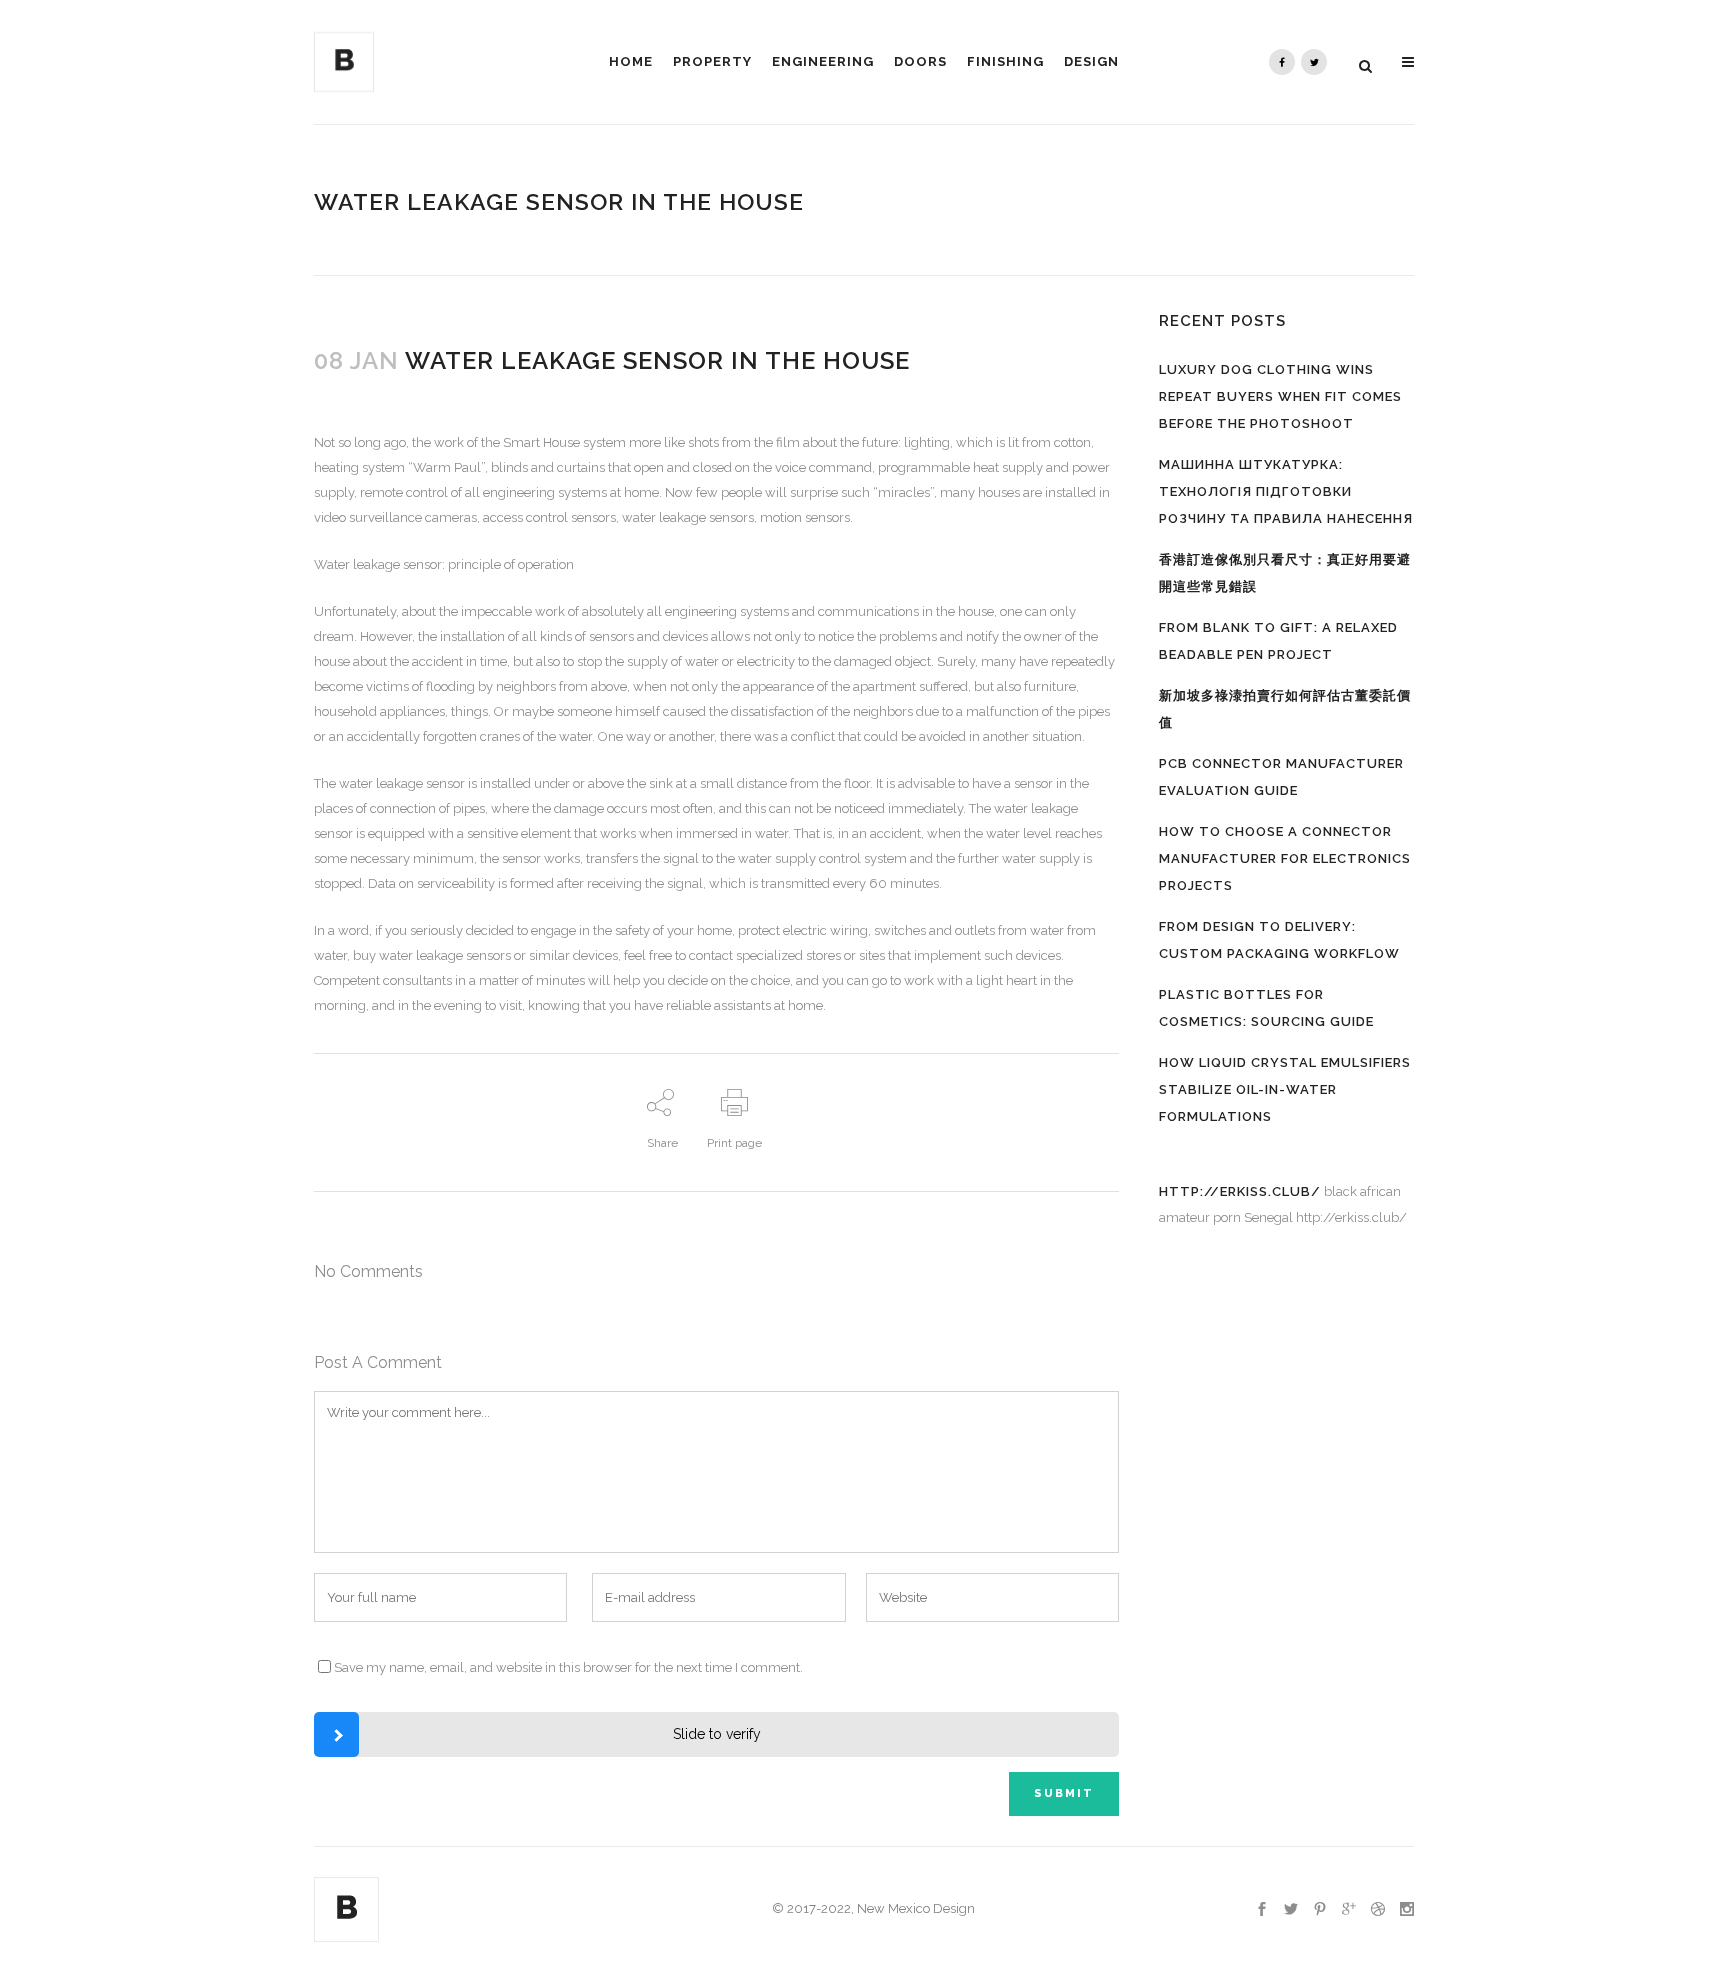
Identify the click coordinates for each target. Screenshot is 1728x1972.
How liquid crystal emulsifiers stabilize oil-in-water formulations (1285, 1089)
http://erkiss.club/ (1240, 1191)
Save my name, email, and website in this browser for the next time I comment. (568, 1667)
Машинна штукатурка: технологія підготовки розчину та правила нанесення (1286, 491)
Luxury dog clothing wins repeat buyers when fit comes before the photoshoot (1280, 396)
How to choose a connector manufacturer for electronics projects (1285, 858)
